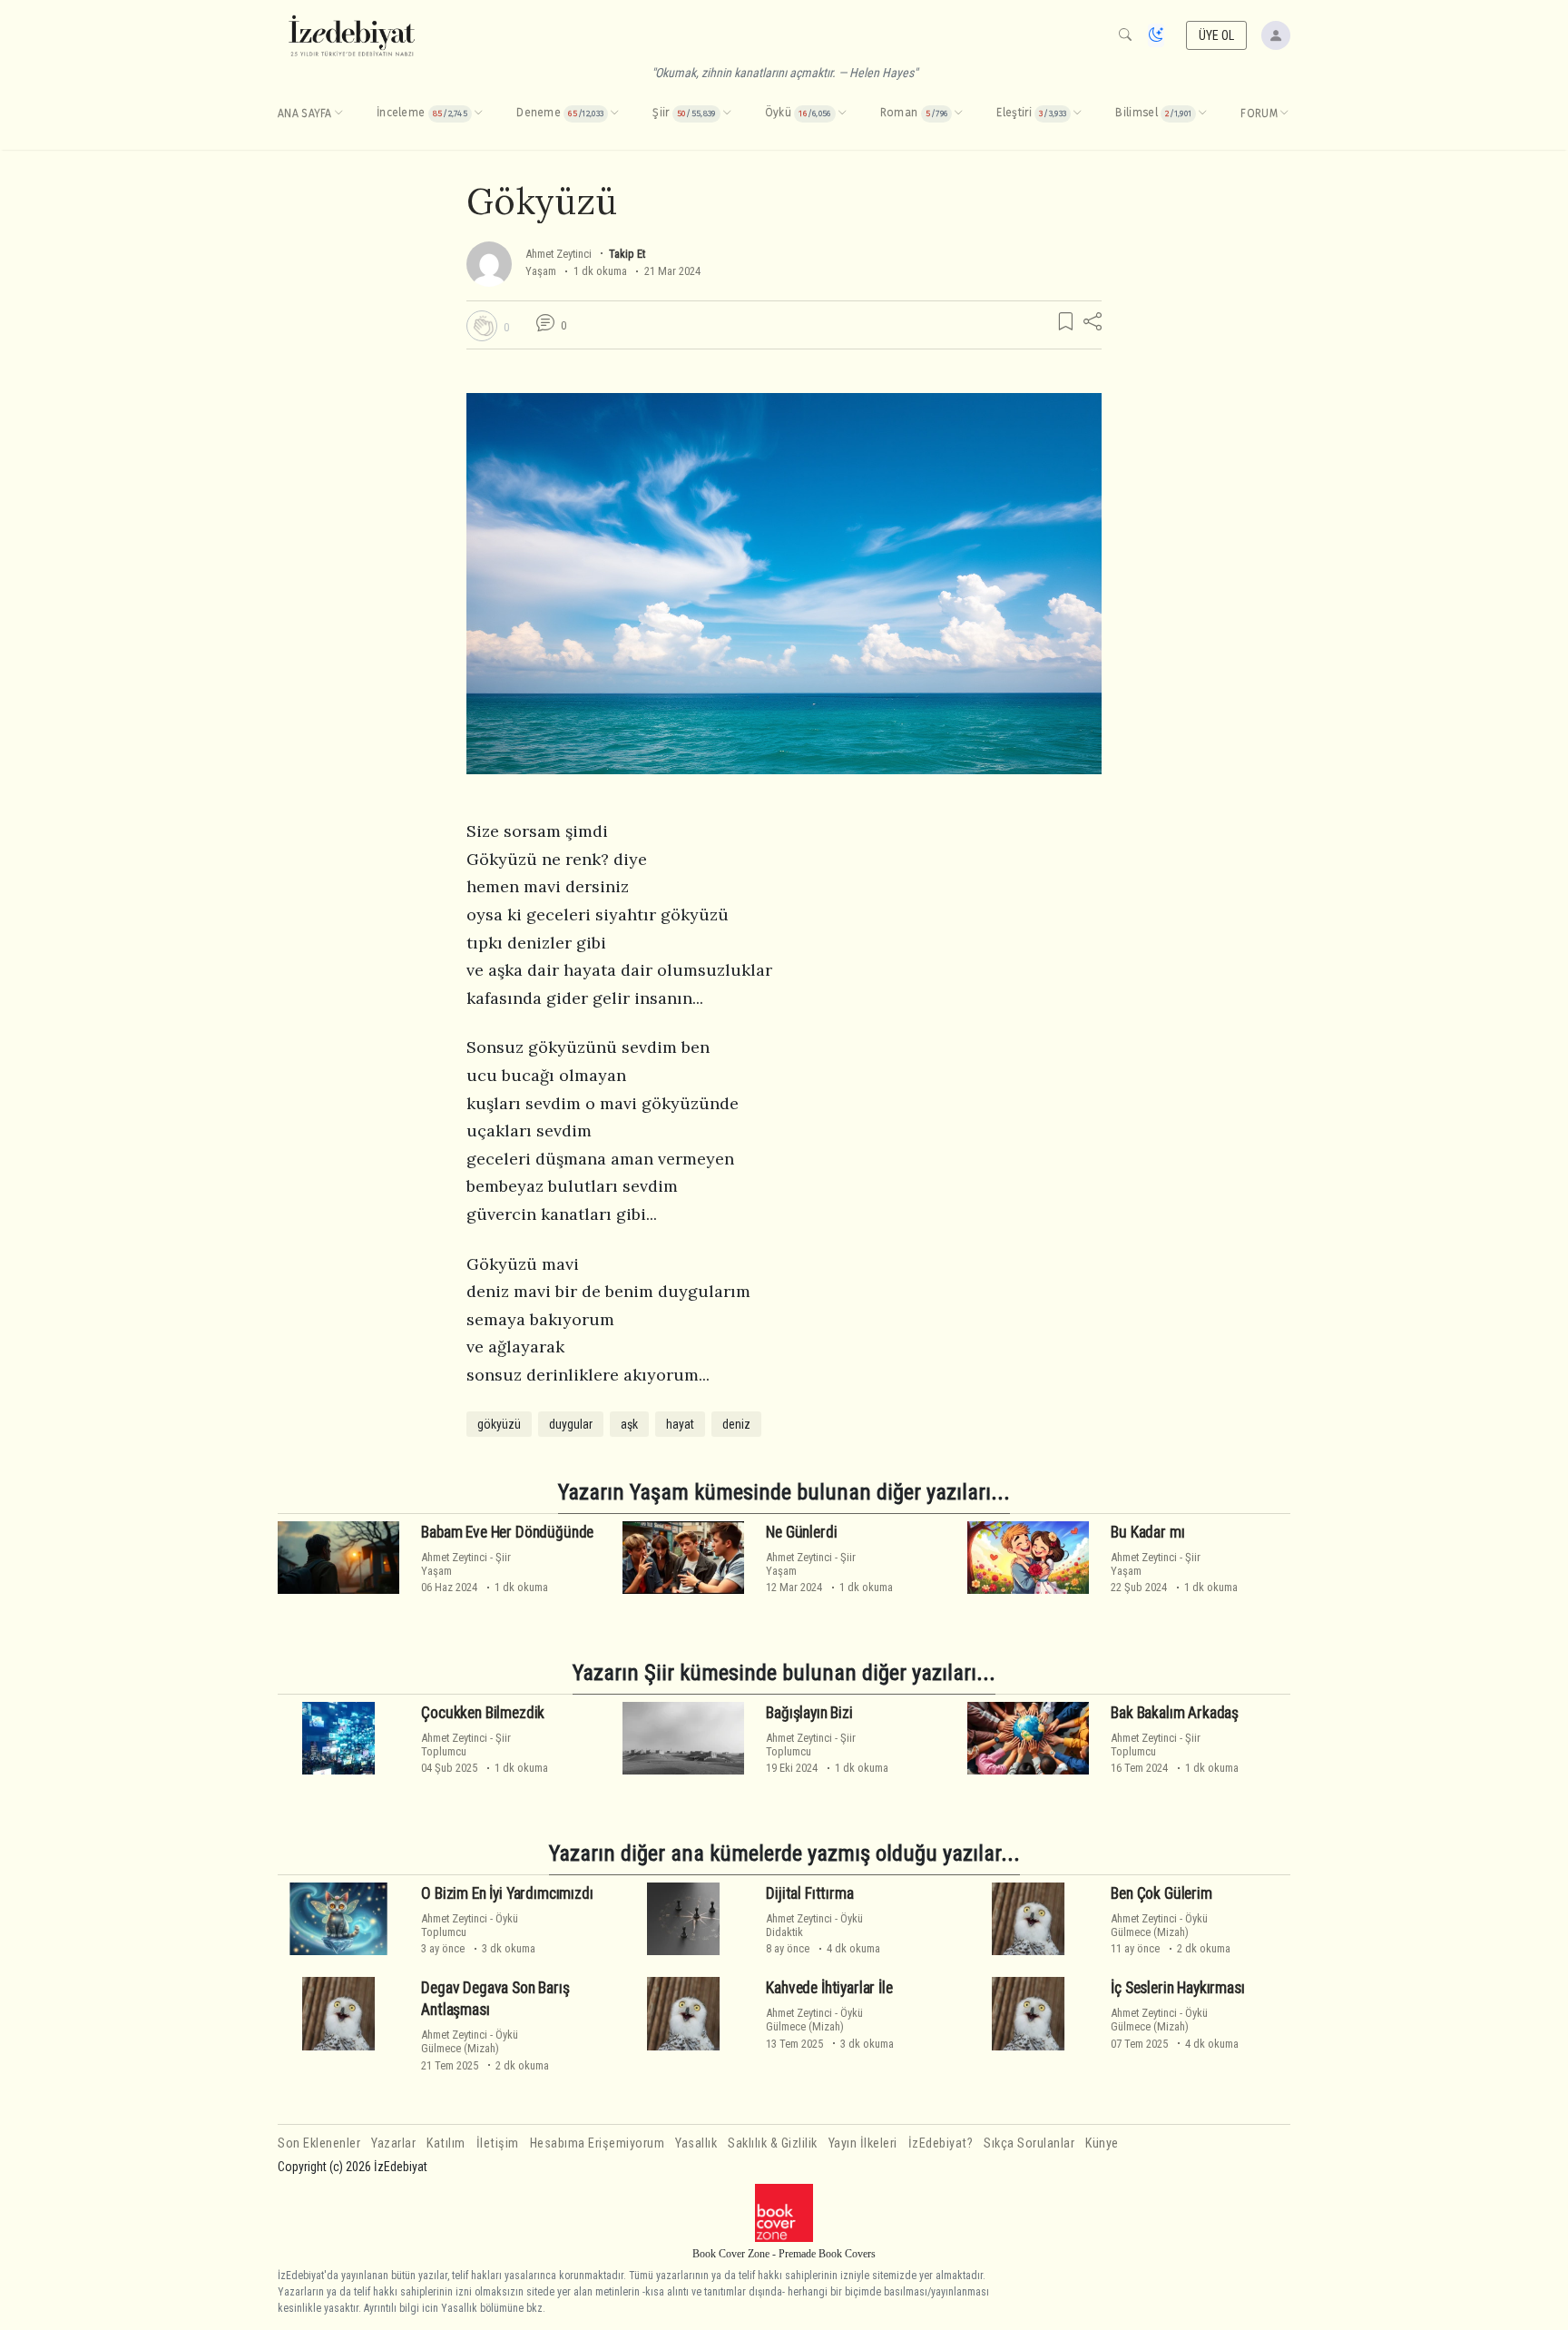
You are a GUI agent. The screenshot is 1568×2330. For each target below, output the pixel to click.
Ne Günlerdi (801, 1532)
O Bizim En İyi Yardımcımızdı (507, 1893)
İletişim (498, 2143)
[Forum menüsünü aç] (1284, 113)
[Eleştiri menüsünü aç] (1077, 113)
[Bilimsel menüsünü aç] (1202, 113)
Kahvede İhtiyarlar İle (829, 1988)
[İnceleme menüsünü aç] (478, 113)
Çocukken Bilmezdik (483, 1713)
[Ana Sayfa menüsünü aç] (338, 113)
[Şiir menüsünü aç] (727, 113)
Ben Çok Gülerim (1161, 1893)
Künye (1102, 2143)
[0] (482, 326)
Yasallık (696, 2143)
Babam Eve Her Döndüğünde (507, 1532)
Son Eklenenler (319, 2143)
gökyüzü (499, 1424)
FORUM (1259, 113)
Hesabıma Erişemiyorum (598, 2143)
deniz (736, 1424)
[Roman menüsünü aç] (958, 113)
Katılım (446, 2143)
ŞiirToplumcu (466, 1745)
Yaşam (541, 271)
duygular (571, 1424)
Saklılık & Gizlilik (773, 2143)
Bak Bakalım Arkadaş (1175, 1713)
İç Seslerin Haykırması (1177, 1988)
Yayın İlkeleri (863, 2143)
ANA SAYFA (305, 113)
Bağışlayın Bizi (809, 1713)
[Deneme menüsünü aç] (614, 113)
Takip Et (627, 254)
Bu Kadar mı (1147, 1532)
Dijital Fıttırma (809, 1893)
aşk (629, 1424)
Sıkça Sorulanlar (1029, 2143)
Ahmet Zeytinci (559, 254)
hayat (680, 1424)
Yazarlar (393, 2143)
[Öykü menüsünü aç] (842, 113)
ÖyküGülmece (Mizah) (1159, 1925)
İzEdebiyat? (941, 2143)
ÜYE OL (1217, 35)
